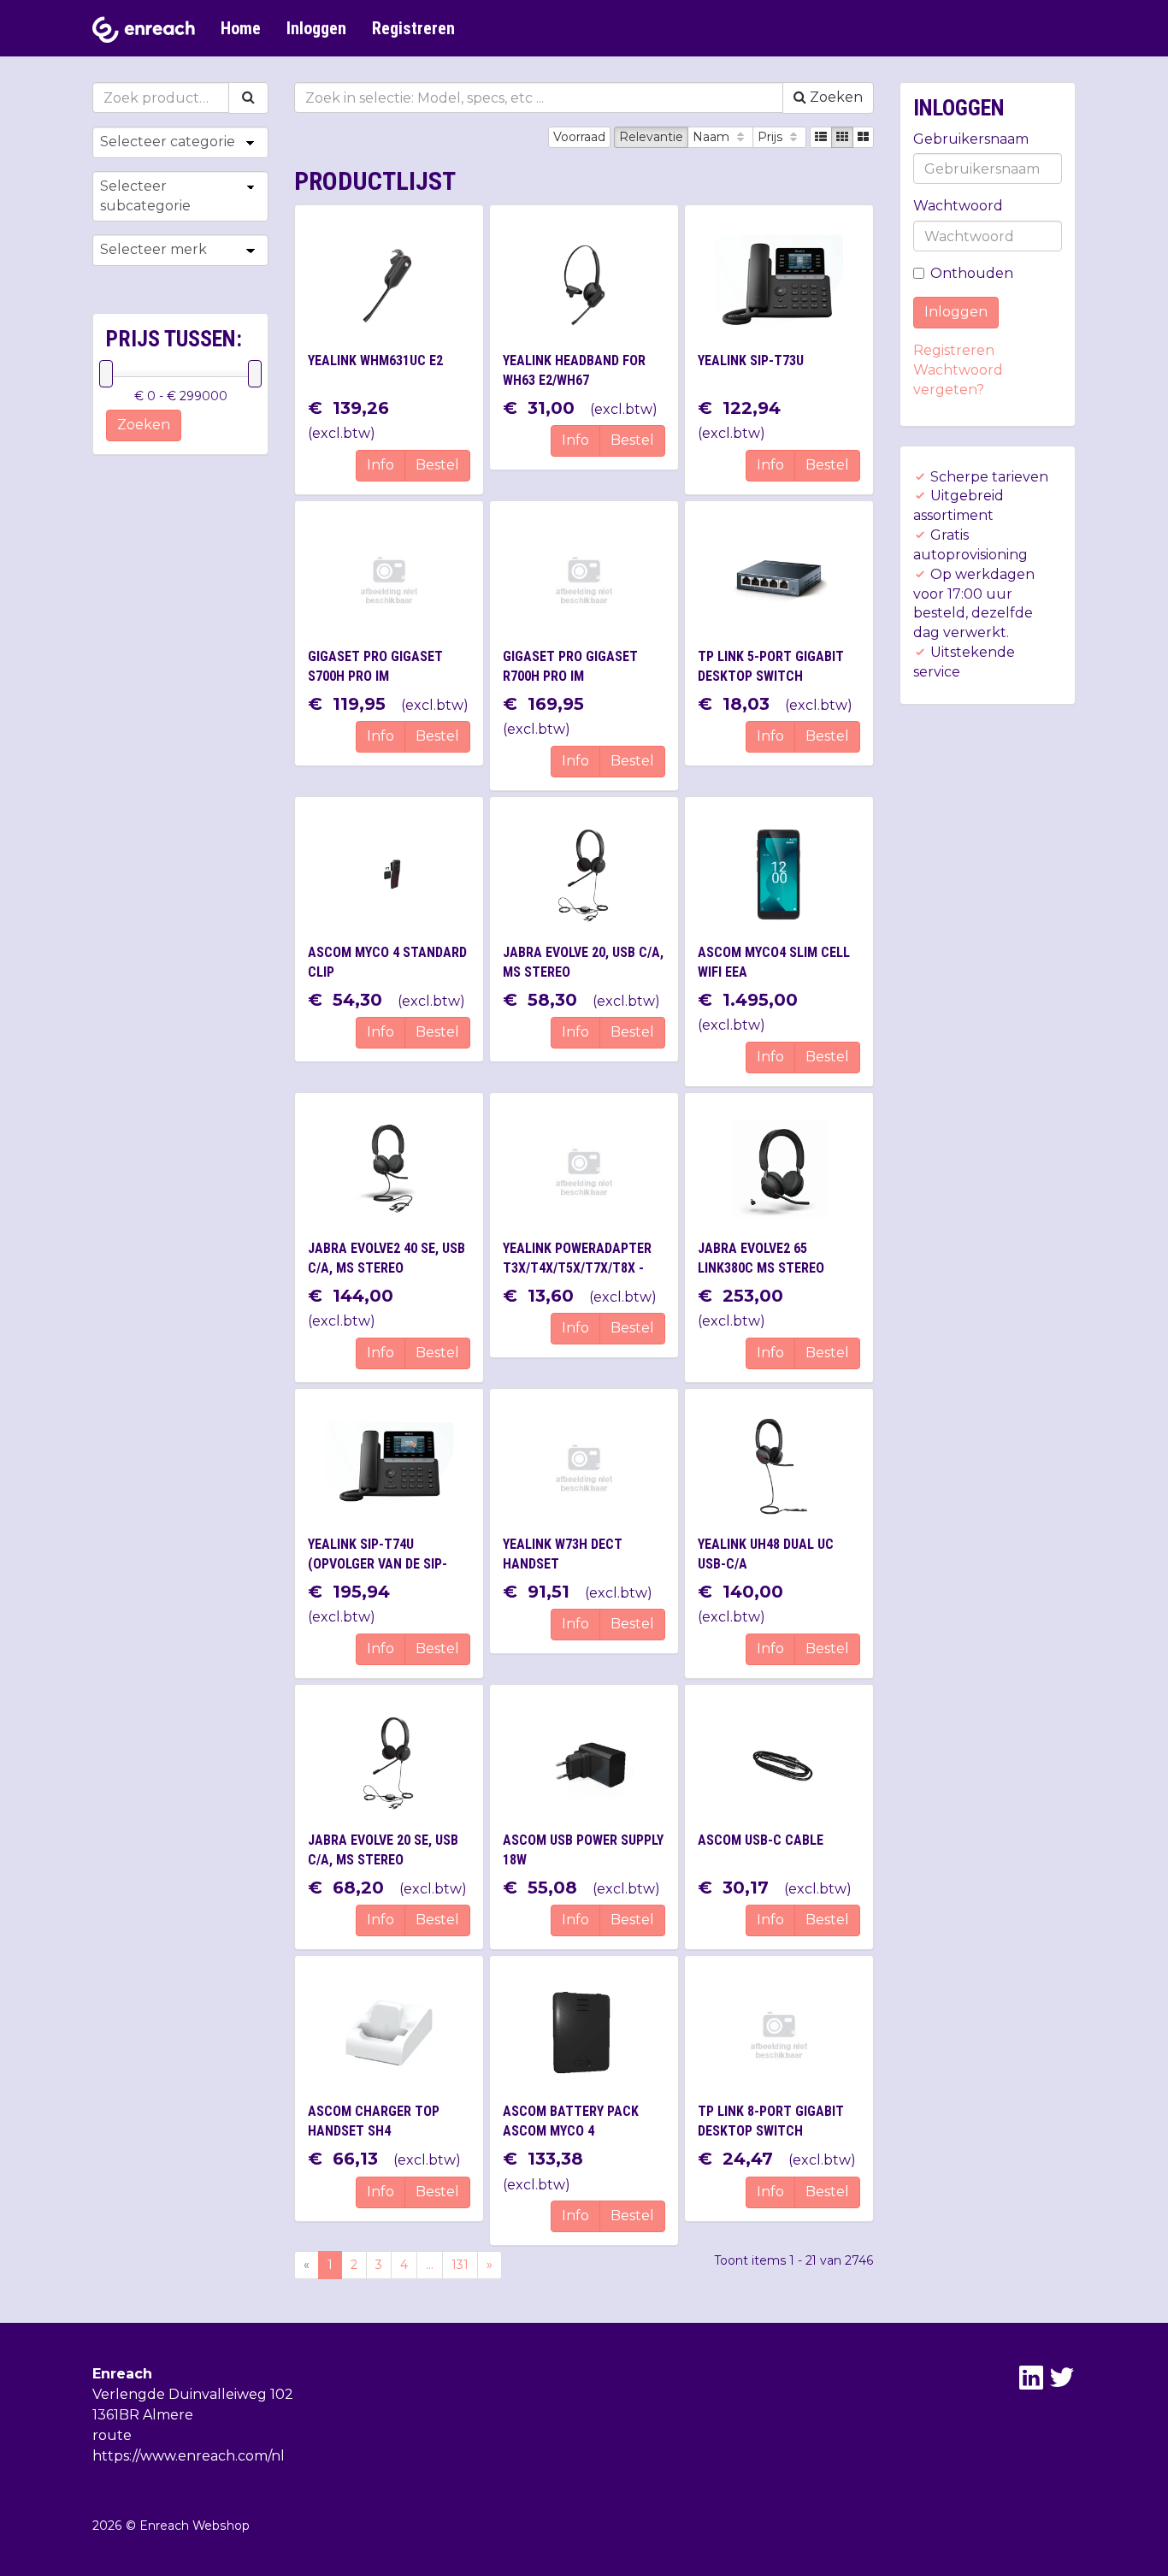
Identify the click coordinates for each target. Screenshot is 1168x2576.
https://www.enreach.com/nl (189, 2456)
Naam (713, 137)
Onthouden (972, 273)
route (112, 2435)
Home (241, 28)
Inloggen (316, 28)
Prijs (772, 137)
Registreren (413, 28)
